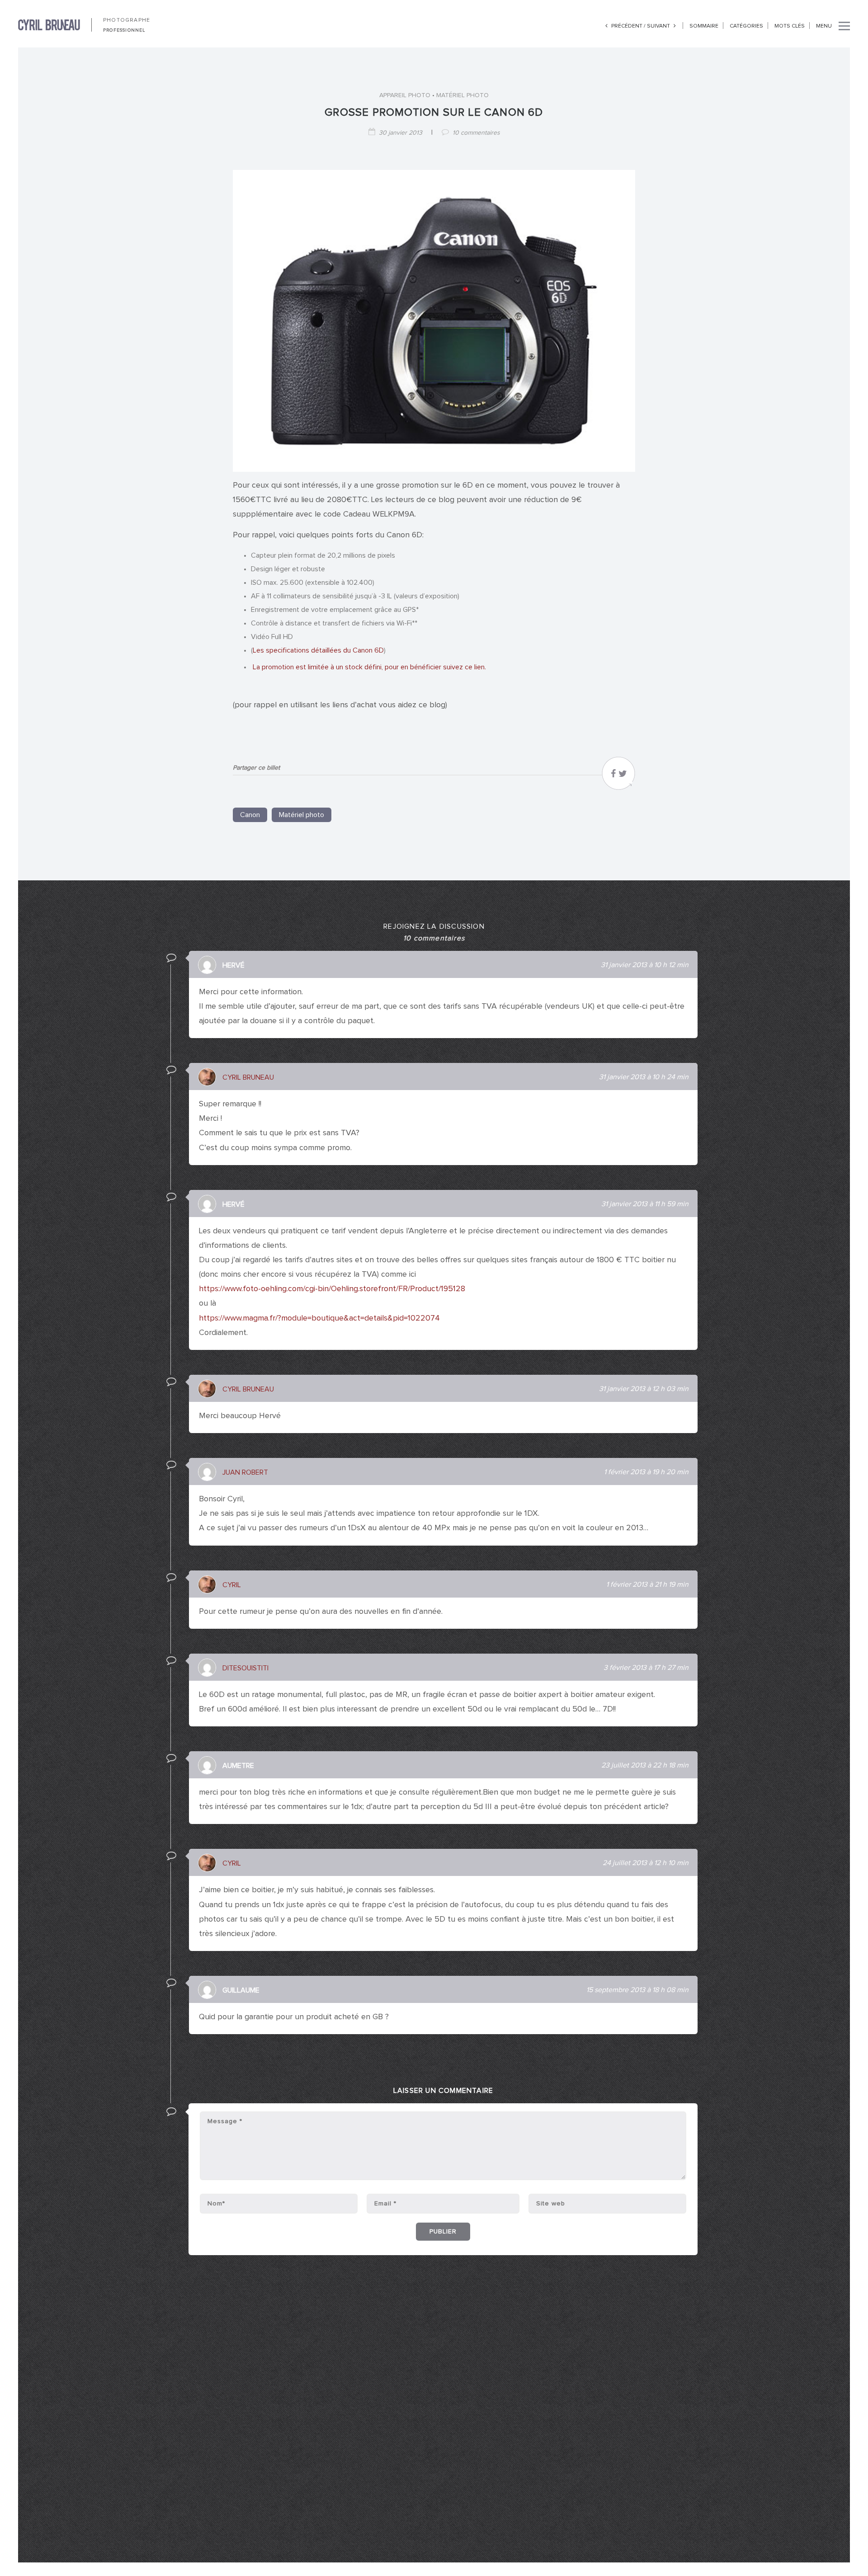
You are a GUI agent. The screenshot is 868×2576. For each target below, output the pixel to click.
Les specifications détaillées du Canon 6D (318, 650)
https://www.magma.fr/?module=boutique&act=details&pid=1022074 (319, 1318)
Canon (250, 815)
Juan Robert (245, 1472)
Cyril (232, 1585)
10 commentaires (476, 133)
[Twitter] (623, 776)
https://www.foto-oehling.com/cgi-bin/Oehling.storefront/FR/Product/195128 (332, 1289)
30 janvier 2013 (401, 133)
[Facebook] (613, 776)
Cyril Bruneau (248, 1077)
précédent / (628, 26)
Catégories (746, 26)
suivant (659, 26)
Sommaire (704, 26)
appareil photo (405, 95)
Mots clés (790, 26)
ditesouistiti (245, 1668)
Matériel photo (462, 95)
